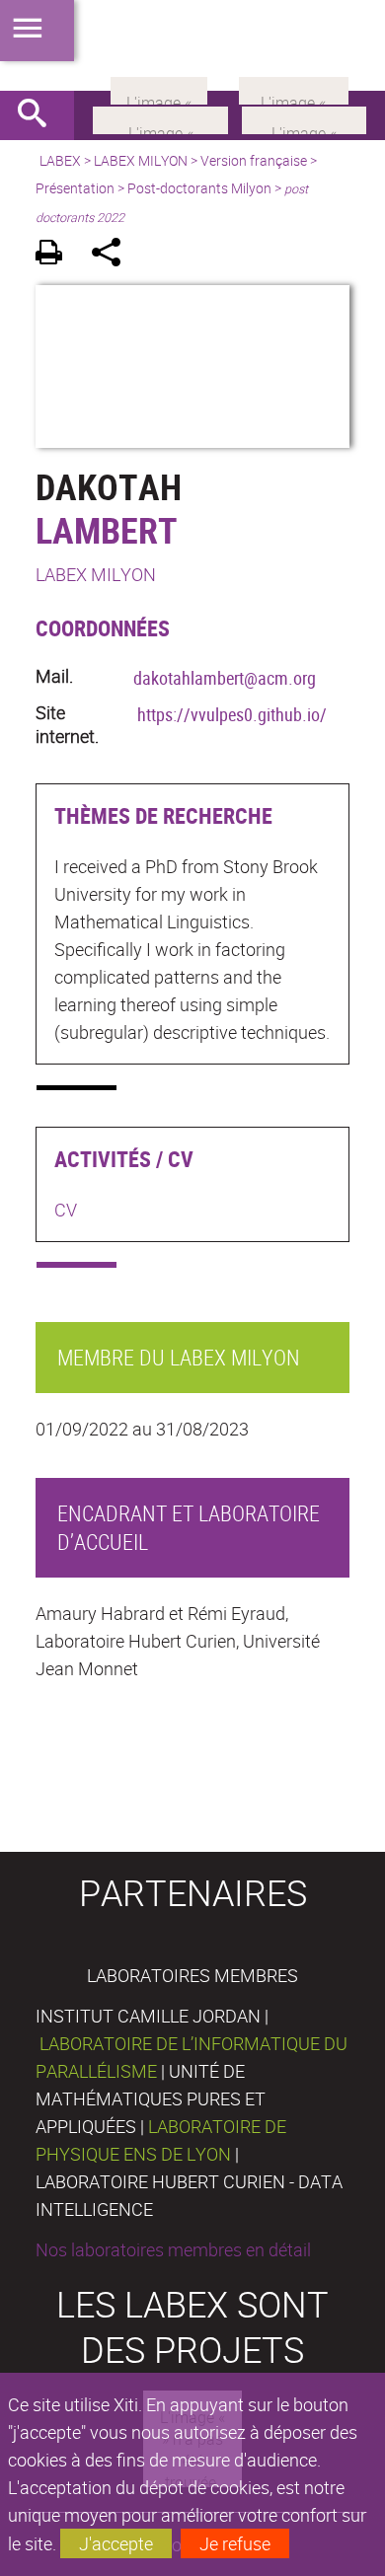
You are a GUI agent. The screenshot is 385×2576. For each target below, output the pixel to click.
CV (66, 1210)
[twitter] (294, 89)
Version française (254, 160)
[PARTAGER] (113, 255)
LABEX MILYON (141, 160)
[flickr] (159, 89)
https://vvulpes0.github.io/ (232, 714)
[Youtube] (304, 118)
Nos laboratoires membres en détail (173, 2249)
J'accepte (116, 2543)
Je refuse (235, 2543)
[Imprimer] (56, 255)
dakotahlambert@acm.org (225, 678)
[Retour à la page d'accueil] (192, 45)
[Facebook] (160, 118)
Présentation (75, 188)
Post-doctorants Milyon (199, 188)
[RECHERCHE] (39, 115)
